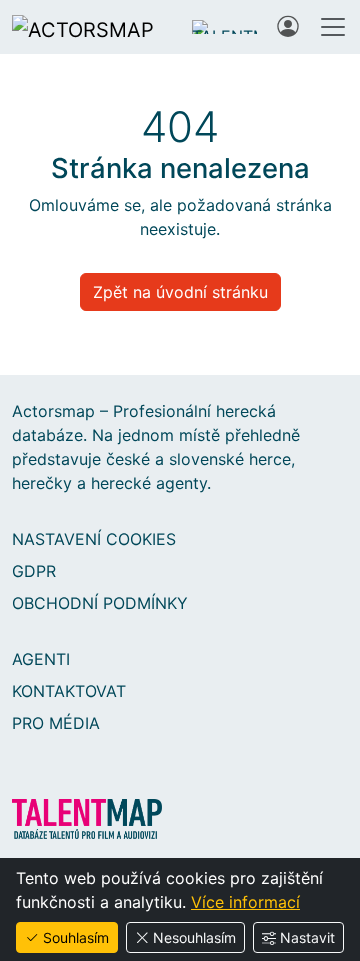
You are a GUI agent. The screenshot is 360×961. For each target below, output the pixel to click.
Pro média (56, 723)
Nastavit (307, 937)
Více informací (245, 902)
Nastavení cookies (94, 539)
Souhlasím (76, 937)
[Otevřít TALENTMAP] (224, 27)
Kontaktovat (69, 691)
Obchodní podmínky (100, 603)
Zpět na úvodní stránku (180, 292)
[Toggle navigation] (333, 27)
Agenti (41, 659)
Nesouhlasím (194, 937)
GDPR (34, 571)
